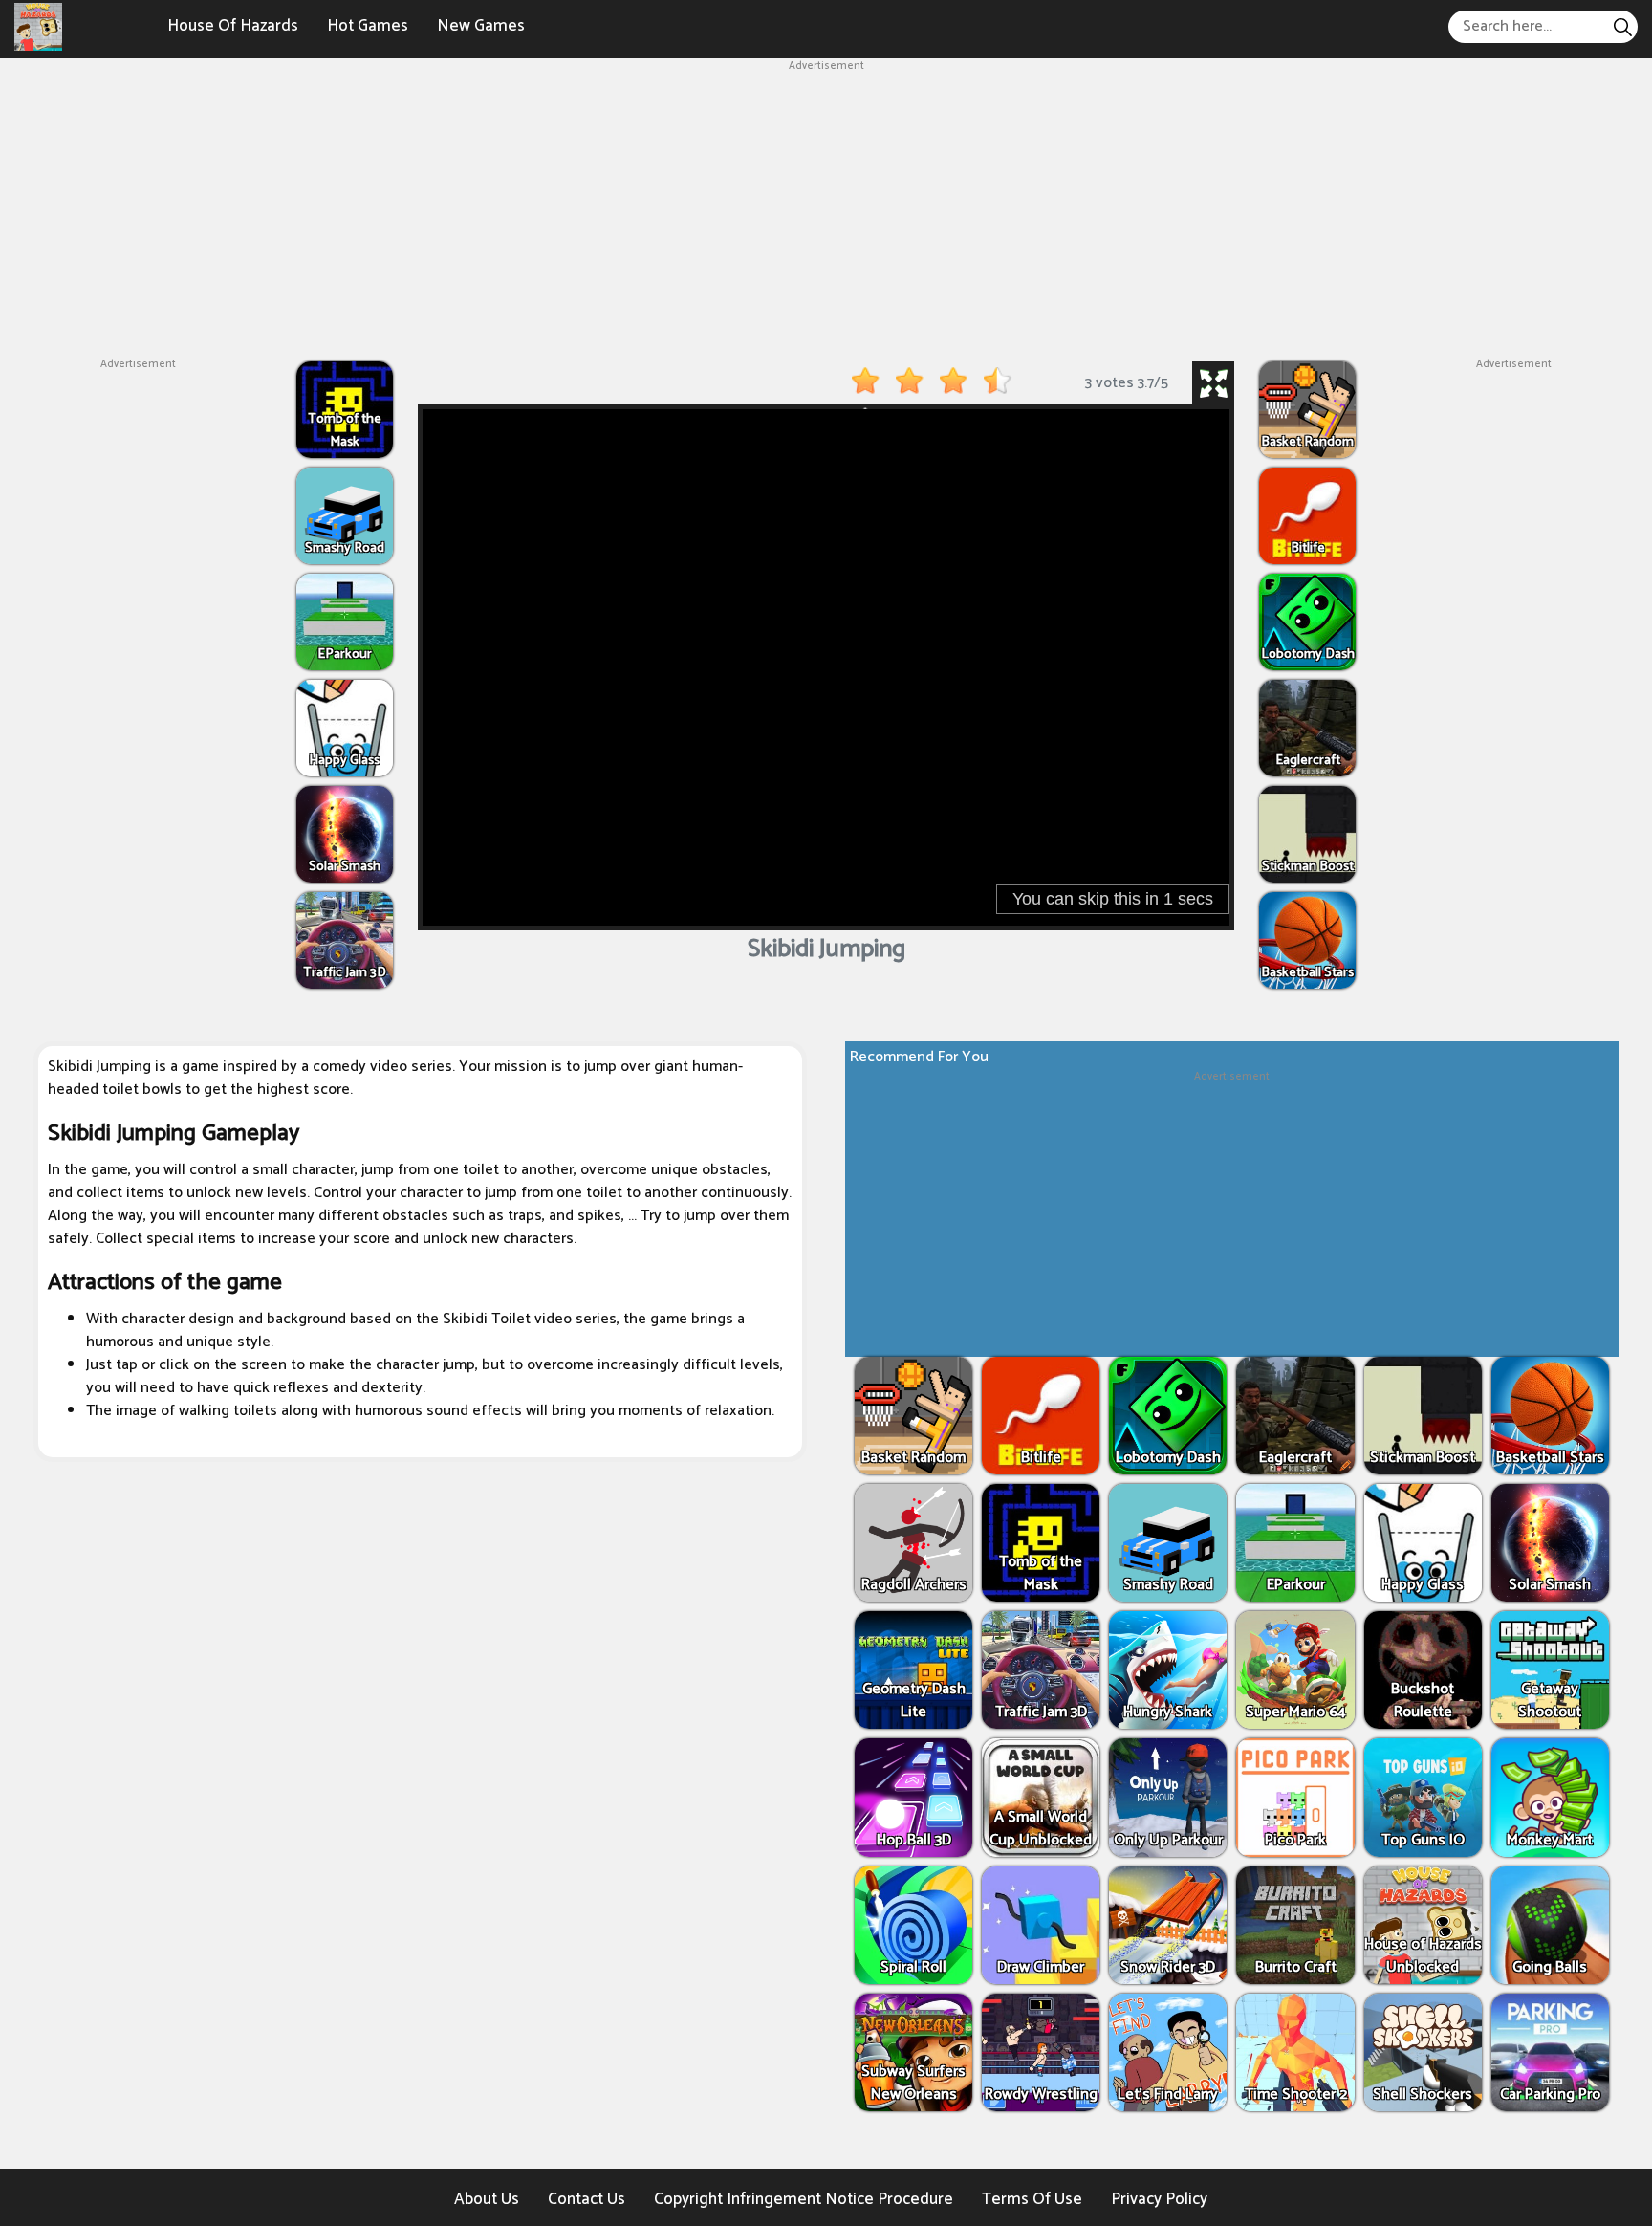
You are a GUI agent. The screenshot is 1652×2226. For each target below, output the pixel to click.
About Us (487, 2199)
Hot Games (368, 26)
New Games (481, 26)
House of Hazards (233, 26)
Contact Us (587, 2199)
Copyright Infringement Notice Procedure (804, 2199)
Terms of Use (1032, 2199)
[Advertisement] (826, 208)
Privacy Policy (1159, 2199)
